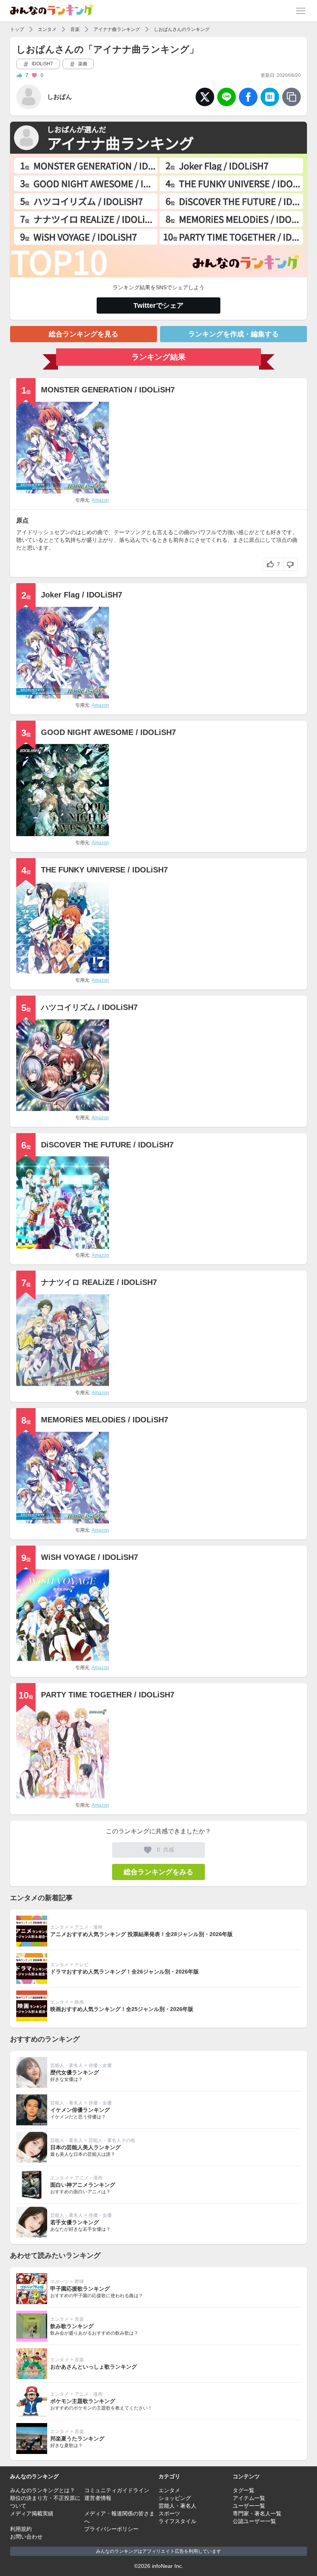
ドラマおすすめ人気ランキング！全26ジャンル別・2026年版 (124, 1972)
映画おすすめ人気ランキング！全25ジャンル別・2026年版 (122, 2009)
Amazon (100, 500)
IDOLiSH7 (42, 64)
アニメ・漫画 (89, 1927)
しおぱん (60, 97)
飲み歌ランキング (72, 2326)
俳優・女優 (100, 2065)
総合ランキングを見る (84, 334)
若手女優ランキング (75, 2222)
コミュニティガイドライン (117, 2490)
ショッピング (175, 2498)
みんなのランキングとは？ (43, 2490)
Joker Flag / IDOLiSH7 (82, 595)
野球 (79, 2282)
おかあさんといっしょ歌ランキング (94, 2367)
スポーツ (60, 2282)
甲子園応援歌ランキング (80, 2289)
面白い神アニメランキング (83, 2185)
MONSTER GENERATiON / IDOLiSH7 (108, 390)
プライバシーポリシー (111, 2529)
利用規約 (21, 2529)
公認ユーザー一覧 (254, 2521)
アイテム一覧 (249, 2498)
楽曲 (82, 64)
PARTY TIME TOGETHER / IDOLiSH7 (108, 1695)
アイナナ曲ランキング (117, 29)
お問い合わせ (26, 2537)
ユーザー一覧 (249, 2506)
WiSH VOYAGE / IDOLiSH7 (89, 1557)
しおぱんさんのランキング (182, 29)
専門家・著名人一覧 (257, 2513)
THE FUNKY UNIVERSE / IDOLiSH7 (104, 870)
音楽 (75, 29)
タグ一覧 (244, 2490)
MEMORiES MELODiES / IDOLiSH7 (105, 1420)
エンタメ (47, 29)
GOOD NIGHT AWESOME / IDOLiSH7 (108, 732)
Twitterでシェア (158, 305)
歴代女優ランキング (75, 2072)
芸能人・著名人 (66, 2065)
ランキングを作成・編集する (233, 334)
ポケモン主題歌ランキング (83, 2401)
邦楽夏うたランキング (77, 2439)
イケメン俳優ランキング (80, 2110)
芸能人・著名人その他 (112, 2140)
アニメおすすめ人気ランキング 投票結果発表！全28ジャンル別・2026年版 (141, 1934)
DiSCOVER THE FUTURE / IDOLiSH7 (107, 1145)
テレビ (82, 1965)
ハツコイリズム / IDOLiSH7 (89, 1007)
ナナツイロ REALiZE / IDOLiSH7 (99, 1282)
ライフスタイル (177, 2521)
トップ (17, 29)
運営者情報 (98, 2498)
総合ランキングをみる (158, 1872)
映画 (79, 2002)
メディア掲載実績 (32, 2513)
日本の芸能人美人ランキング (85, 2147)
